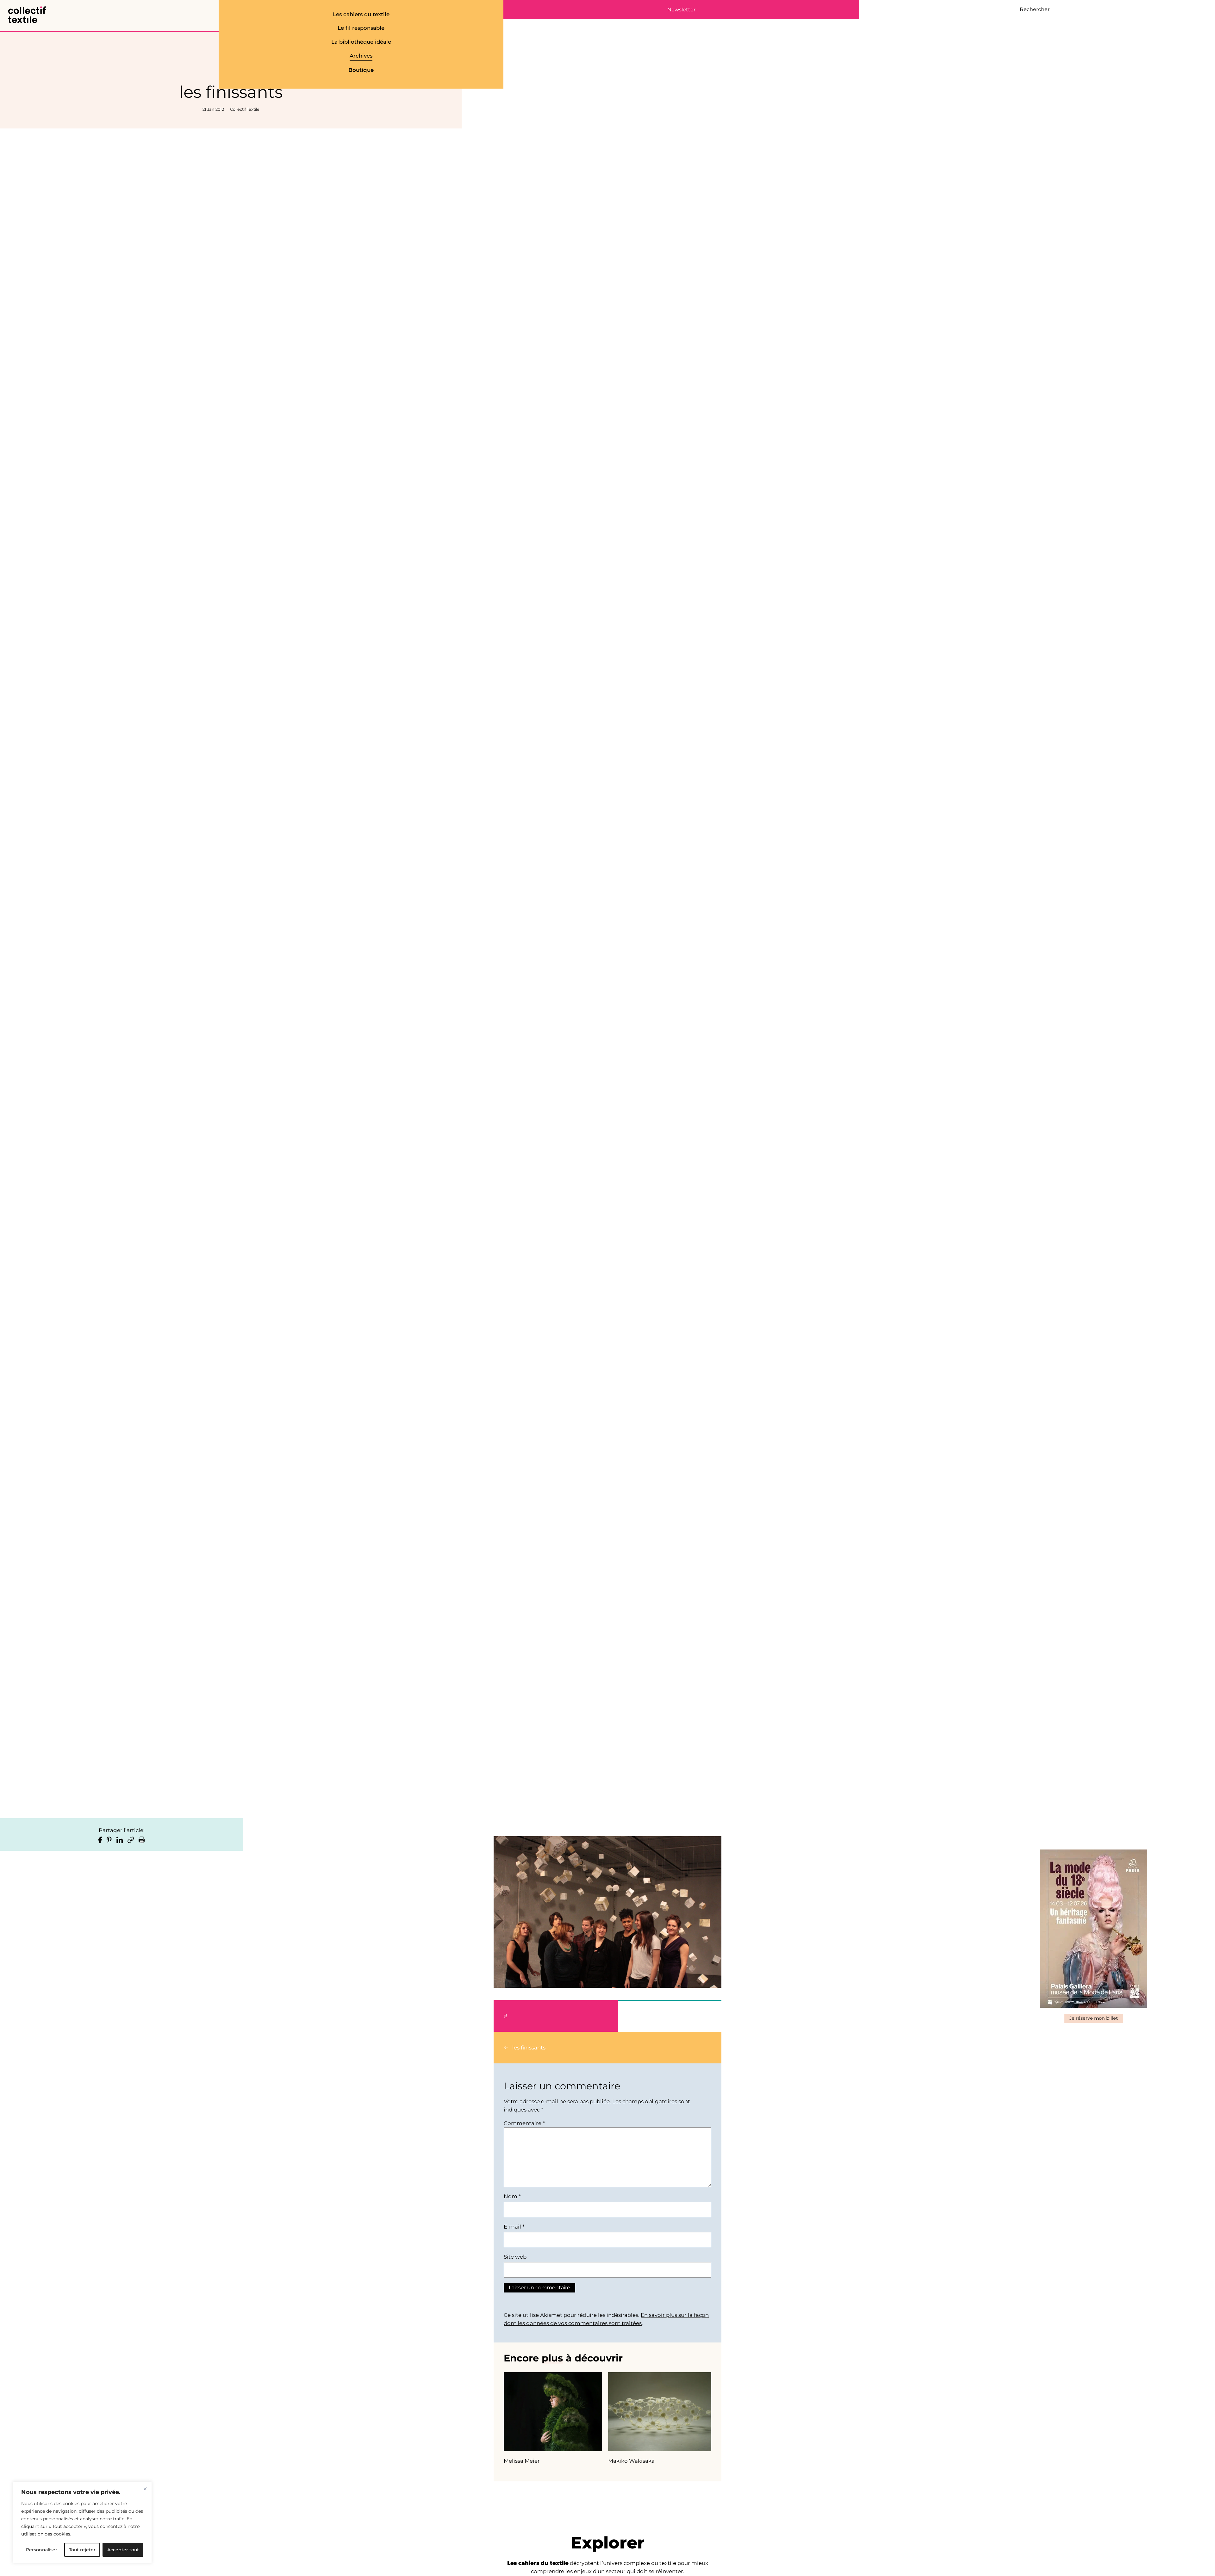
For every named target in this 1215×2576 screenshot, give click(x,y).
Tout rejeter (82, 2550)
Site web (515, 2257)
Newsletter (681, 10)
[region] (82, 2523)
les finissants (529, 2048)
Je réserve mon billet (1094, 2018)
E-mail (514, 2227)
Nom (512, 2196)
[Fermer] (145, 2489)
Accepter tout (123, 2550)
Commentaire (524, 2123)
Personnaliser (42, 2550)
